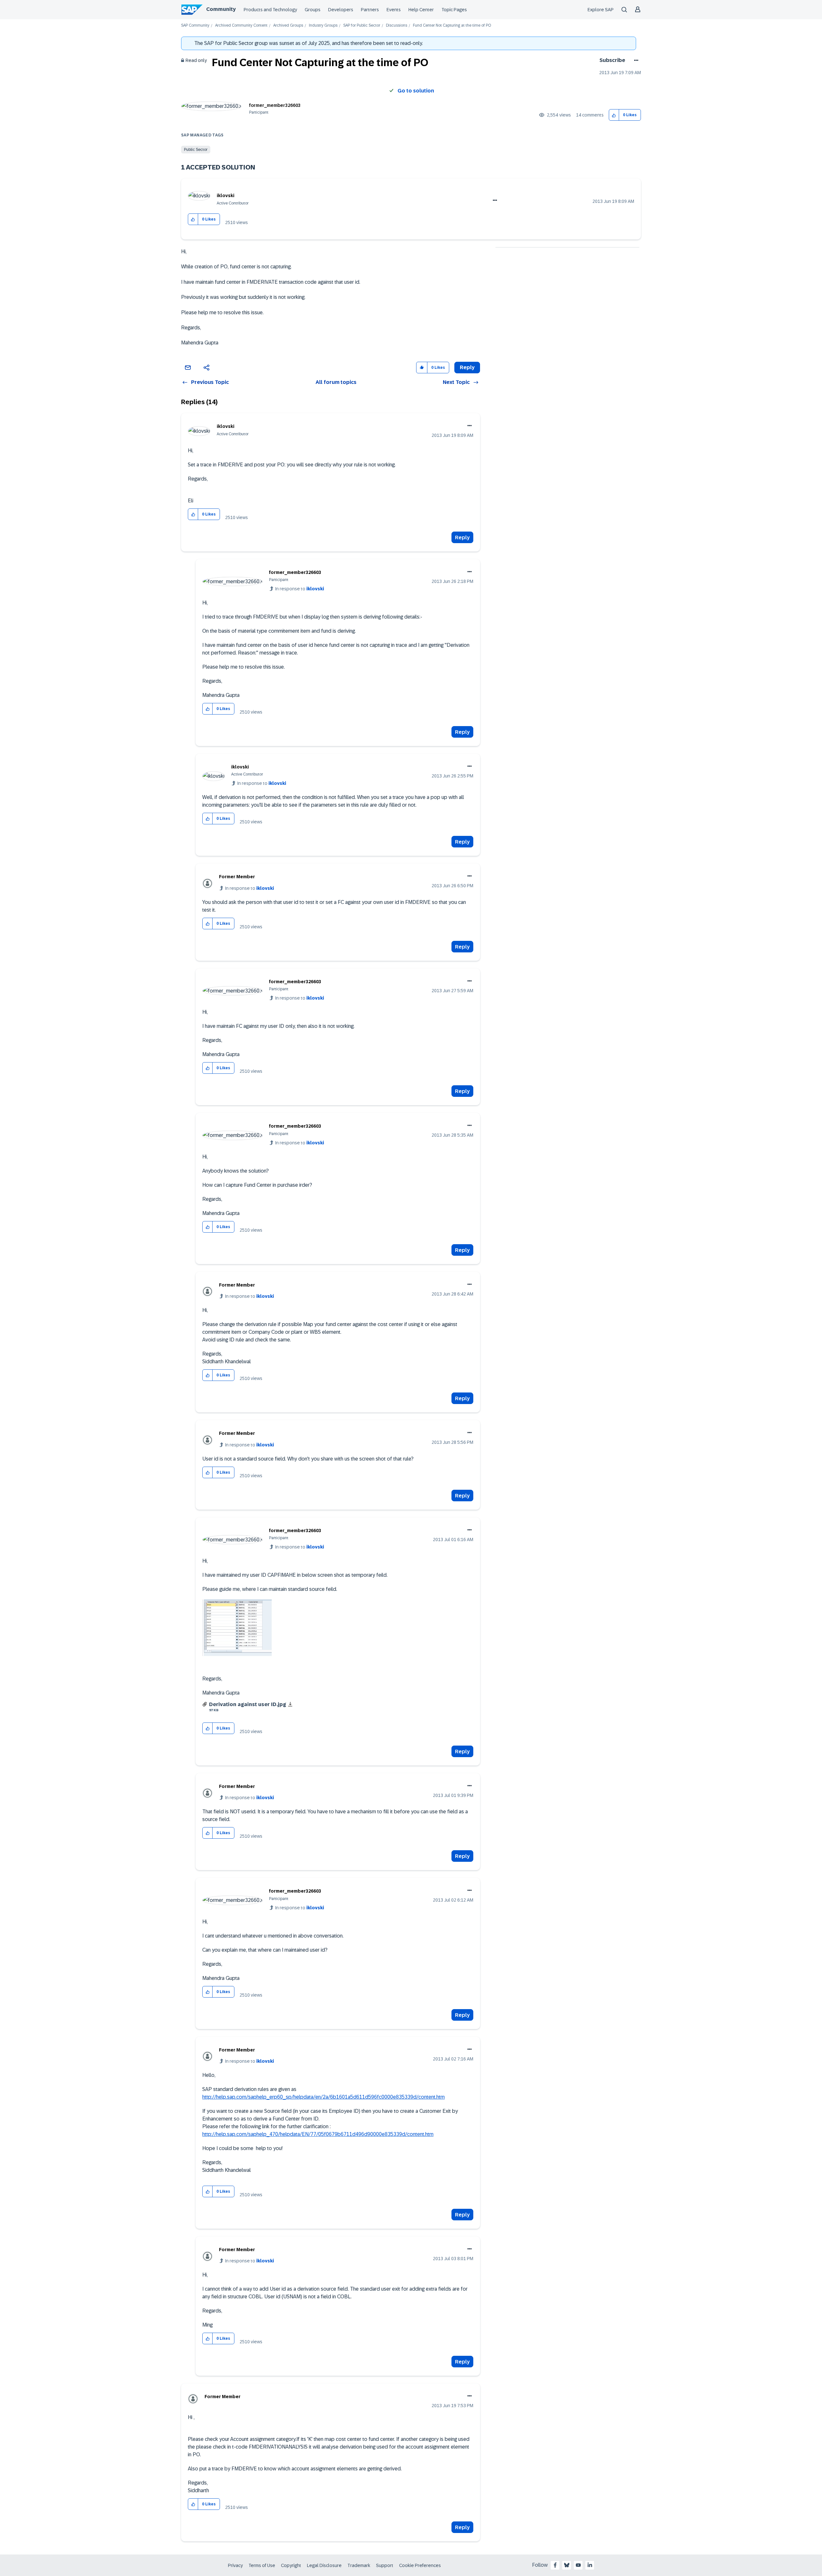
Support (385, 2565)
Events (394, 10)
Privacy (235, 2565)
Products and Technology (270, 10)
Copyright (291, 2565)
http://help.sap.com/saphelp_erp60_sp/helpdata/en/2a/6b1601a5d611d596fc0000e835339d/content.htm (324, 2097)
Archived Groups (288, 26)
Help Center (421, 10)
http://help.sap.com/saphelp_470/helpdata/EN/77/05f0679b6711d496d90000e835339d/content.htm (318, 2134)
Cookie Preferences (420, 2565)
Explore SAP (601, 10)
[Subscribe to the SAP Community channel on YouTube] (578, 2565)
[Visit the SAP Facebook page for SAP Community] (555, 2565)
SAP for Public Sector (362, 26)
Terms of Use (262, 2565)
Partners (370, 10)
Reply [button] (467, 367)
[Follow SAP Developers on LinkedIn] (590, 2565)
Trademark (359, 2565)
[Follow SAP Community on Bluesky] (567, 2565)
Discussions (397, 26)
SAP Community (195, 26)
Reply (462, 538)
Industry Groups (323, 26)
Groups (313, 10)
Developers (341, 10)
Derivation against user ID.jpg (248, 1704)
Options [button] (635, 60)
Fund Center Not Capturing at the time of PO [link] (452, 26)
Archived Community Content (241, 26)
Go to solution (416, 91)
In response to (300, 589)
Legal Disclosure (324, 2565)
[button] (614, 115)
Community (221, 9)
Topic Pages (454, 10)
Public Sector (196, 150)
